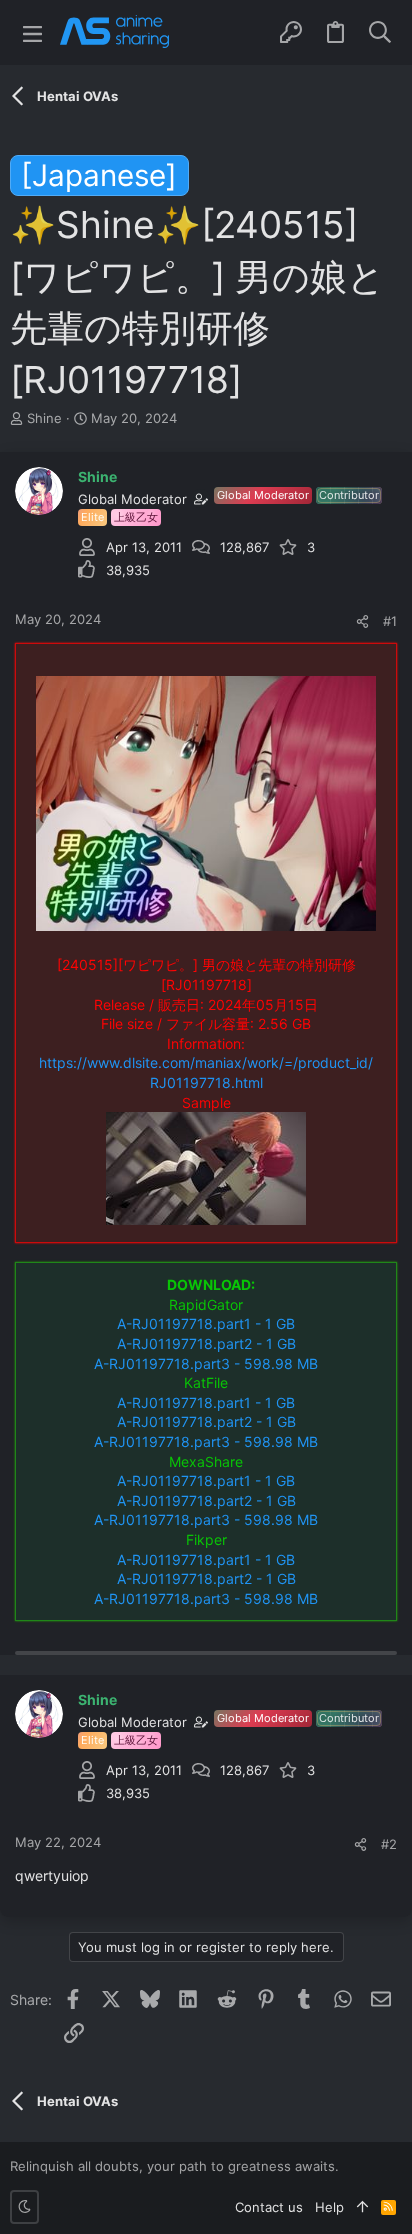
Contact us (269, 2207)
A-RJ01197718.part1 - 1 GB (206, 1323)
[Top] (362, 2207)
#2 (389, 1844)
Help (329, 2207)
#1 (390, 621)
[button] (32, 32)
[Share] (362, 621)
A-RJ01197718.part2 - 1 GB (206, 1343)
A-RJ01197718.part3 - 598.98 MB (206, 1363)
